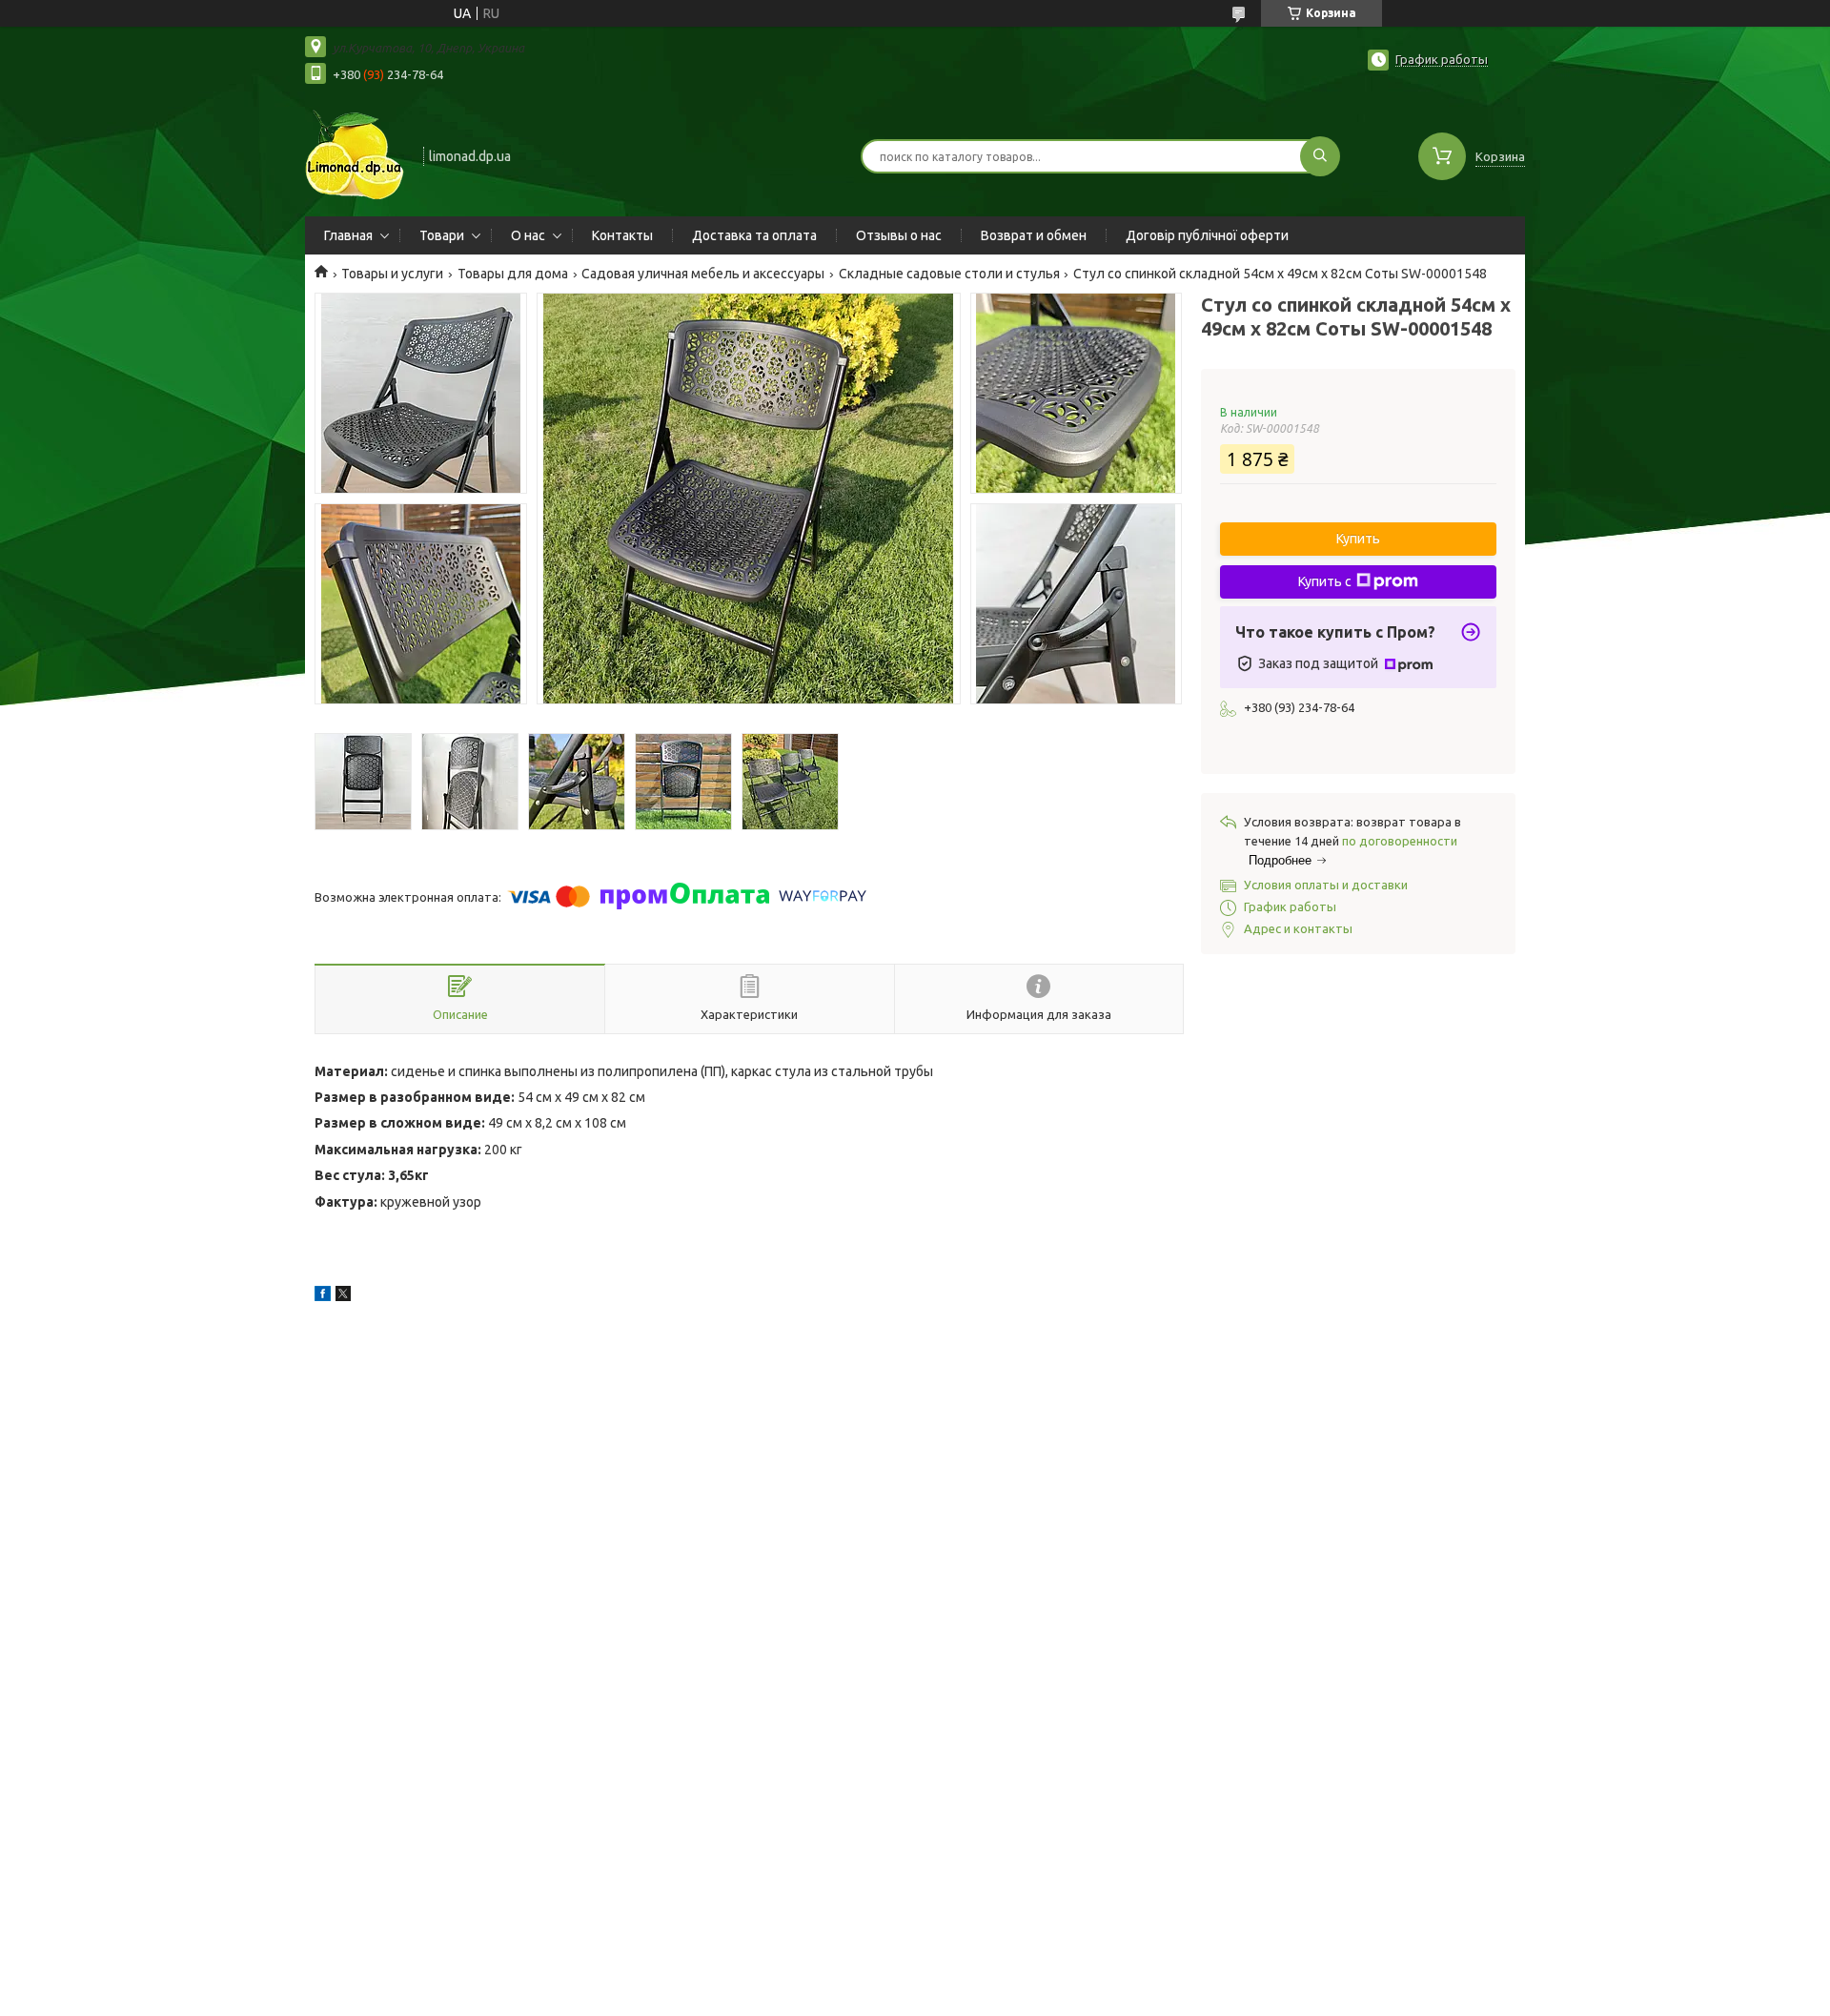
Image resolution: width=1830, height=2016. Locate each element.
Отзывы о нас (899, 235)
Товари (442, 235)
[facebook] (323, 1296)
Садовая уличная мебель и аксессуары (703, 274)
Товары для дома (513, 274)
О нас (528, 235)
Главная (348, 235)
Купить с (1325, 581)
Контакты (622, 235)
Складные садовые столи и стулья (949, 274)
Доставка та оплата (754, 235)
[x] (343, 1296)
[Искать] (1320, 156)
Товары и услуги (392, 274)
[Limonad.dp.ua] (356, 154)
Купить (1358, 539)
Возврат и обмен (1034, 235)
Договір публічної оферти (1207, 235)
